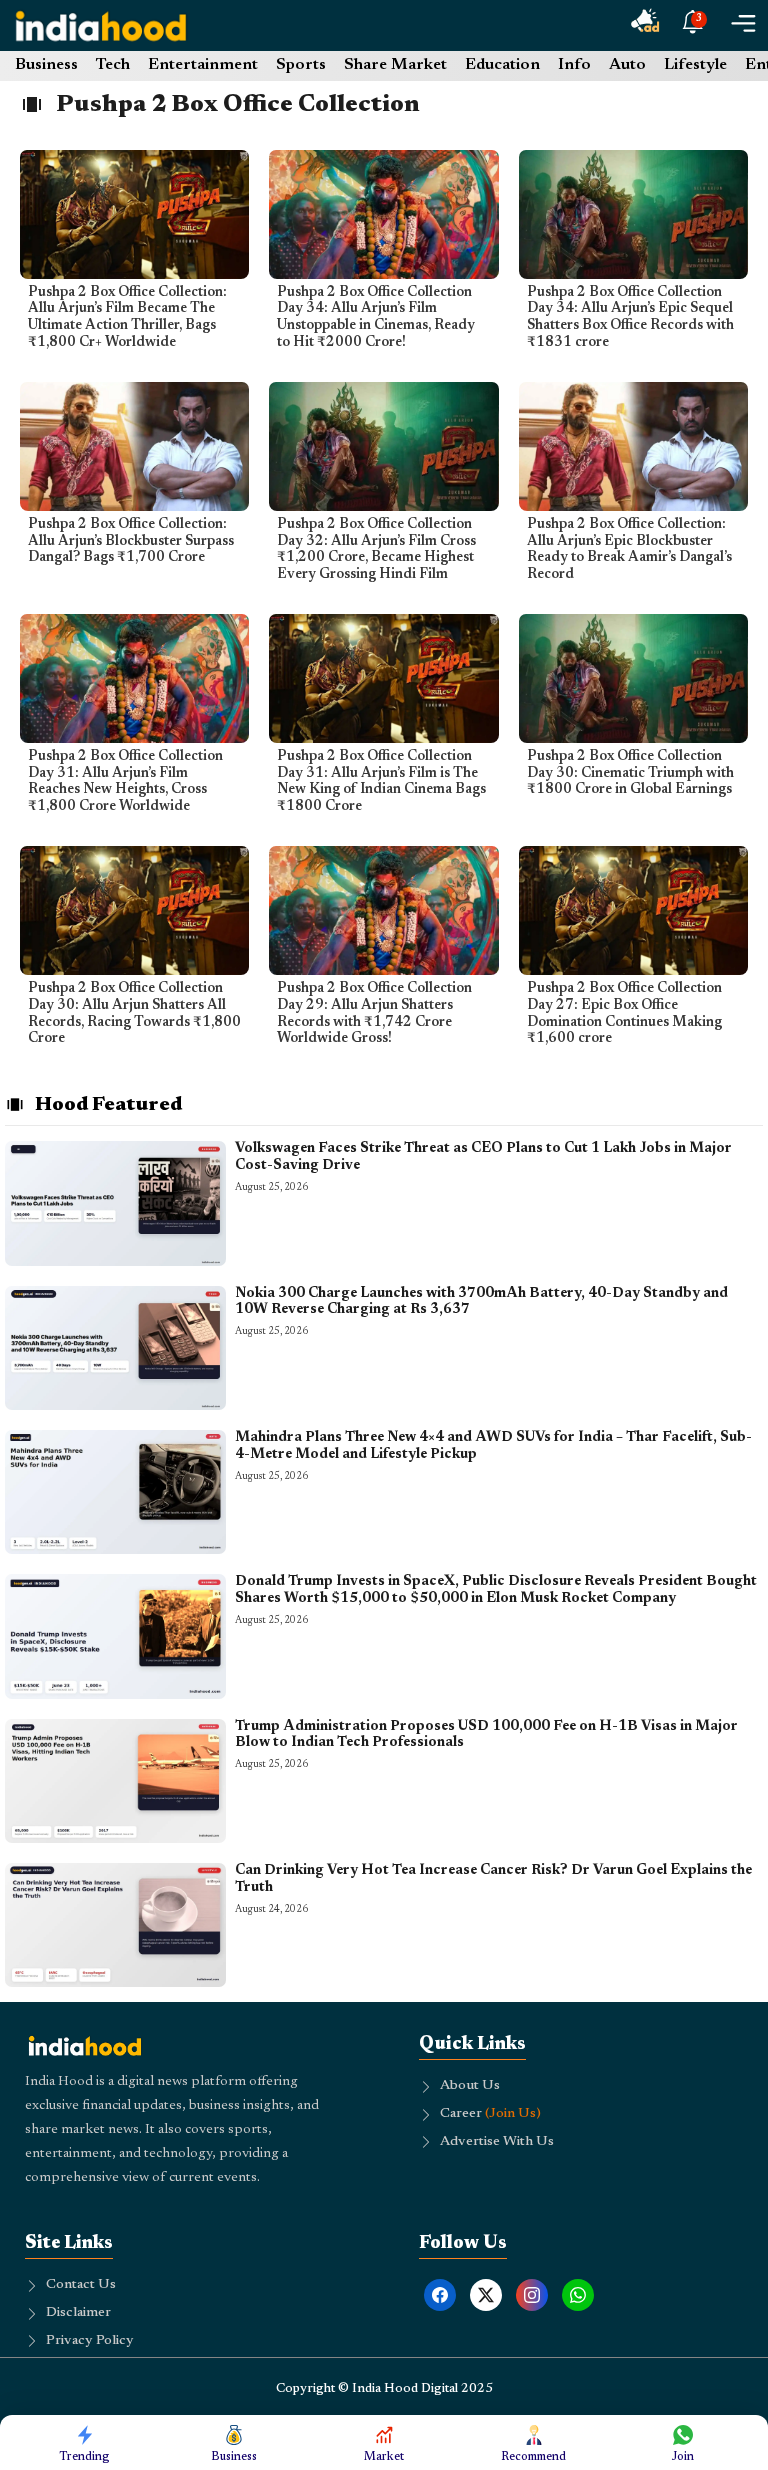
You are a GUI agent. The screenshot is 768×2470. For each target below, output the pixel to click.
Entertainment (203, 65)
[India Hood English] (101, 25)
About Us (470, 2086)
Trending (84, 2457)
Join (683, 2457)
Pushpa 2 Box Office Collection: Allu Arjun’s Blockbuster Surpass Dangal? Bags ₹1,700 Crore (131, 542)
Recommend (533, 2457)
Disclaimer (78, 2313)
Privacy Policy (90, 2341)
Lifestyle (695, 65)
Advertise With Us (497, 2142)
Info (574, 65)
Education (502, 65)
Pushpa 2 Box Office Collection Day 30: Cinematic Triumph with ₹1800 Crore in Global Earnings (630, 774)
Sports (301, 65)
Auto (627, 65)
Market (384, 2457)
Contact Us (81, 2285)
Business (46, 65)
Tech (113, 65)
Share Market (395, 65)
